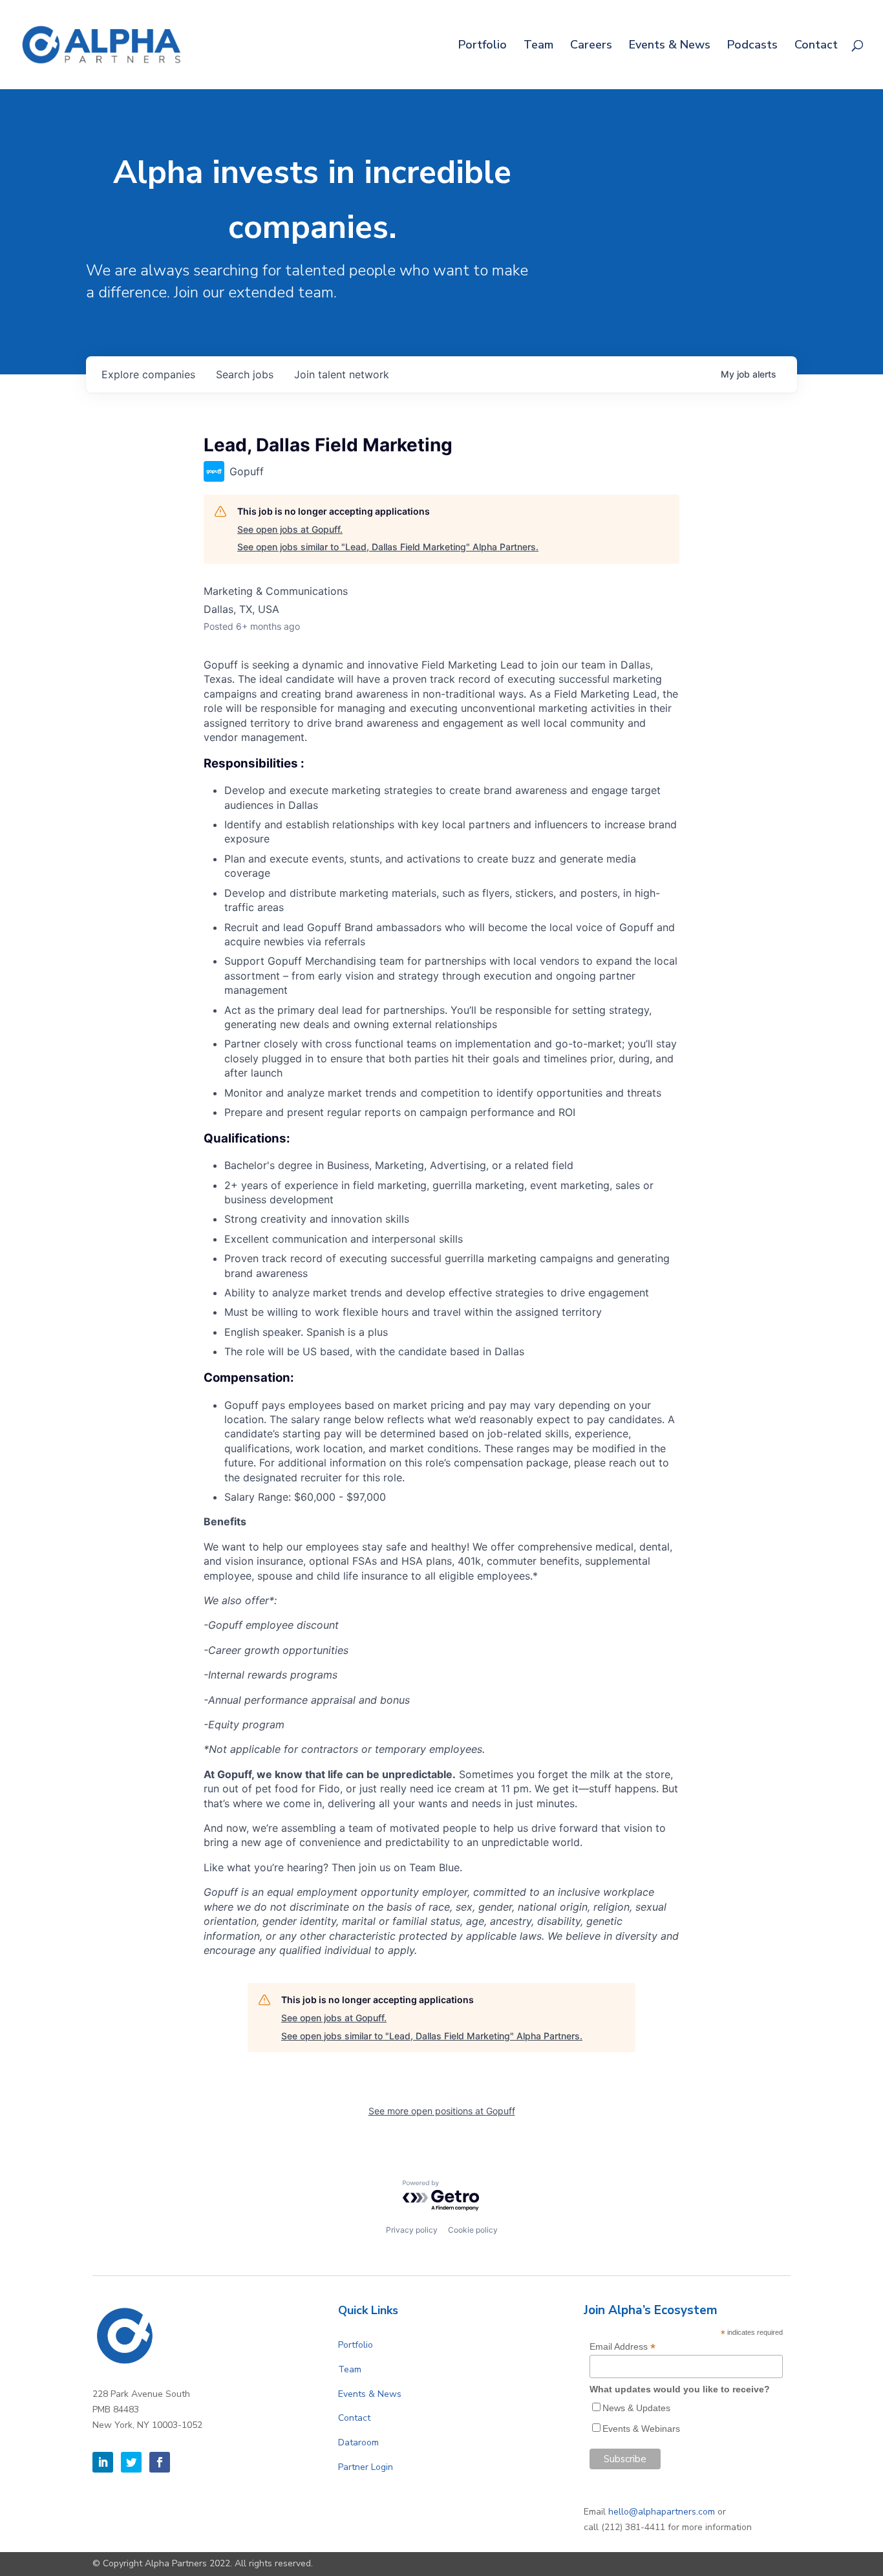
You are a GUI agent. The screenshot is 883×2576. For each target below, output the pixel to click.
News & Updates (636, 2408)
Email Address (622, 2347)
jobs (245, 374)
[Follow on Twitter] (131, 2462)
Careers (591, 46)
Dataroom (358, 2442)
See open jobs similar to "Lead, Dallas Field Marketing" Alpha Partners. (388, 547)
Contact (816, 46)
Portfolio (483, 46)
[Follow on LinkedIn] (103, 2462)
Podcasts (752, 46)
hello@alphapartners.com (662, 2512)
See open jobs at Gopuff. (290, 529)
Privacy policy (412, 2230)
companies (148, 374)
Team (538, 46)
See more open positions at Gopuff (442, 2111)
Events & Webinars (641, 2429)
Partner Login (366, 2467)
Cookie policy (473, 2230)
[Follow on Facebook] (160, 2462)
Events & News (670, 46)
